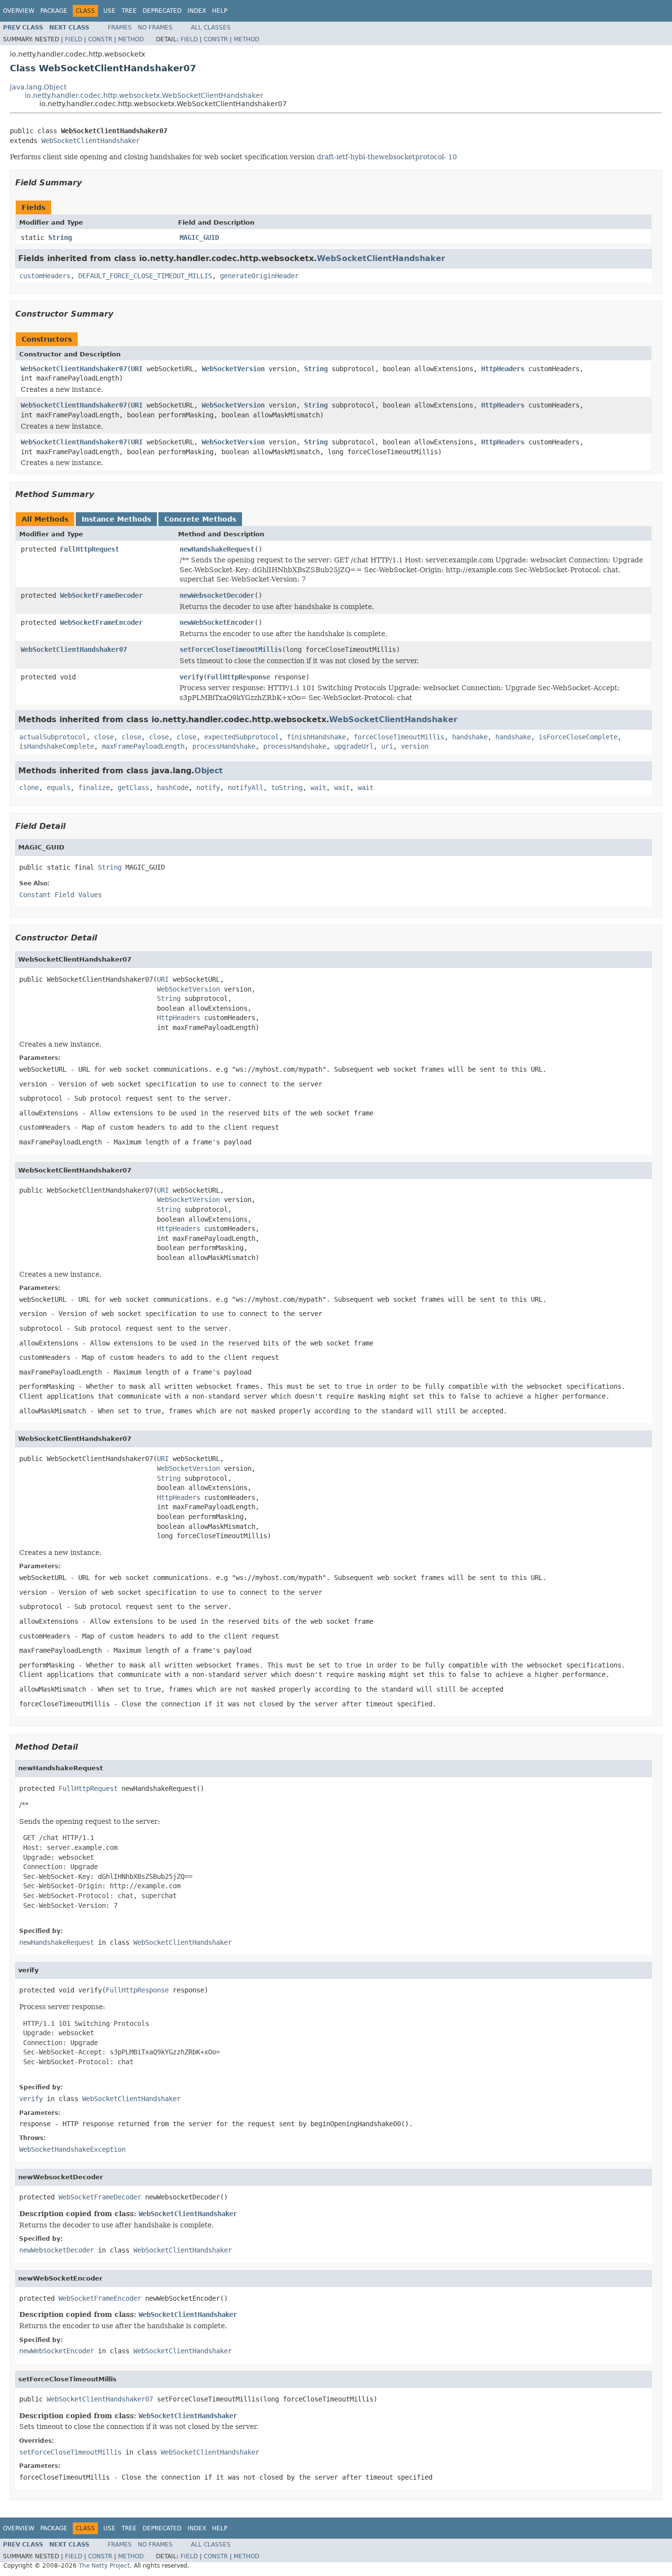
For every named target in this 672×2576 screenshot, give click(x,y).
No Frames (155, 28)
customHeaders (45, 276)
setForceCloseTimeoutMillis (231, 649)
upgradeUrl (354, 746)
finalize (94, 788)
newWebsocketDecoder (217, 595)
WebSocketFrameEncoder (101, 622)
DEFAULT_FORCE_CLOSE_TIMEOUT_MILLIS (145, 276)
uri (387, 746)
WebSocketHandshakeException (72, 2149)
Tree (129, 11)
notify (208, 788)
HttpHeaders (503, 369)
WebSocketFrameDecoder (101, 595)
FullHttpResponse (239, 677)
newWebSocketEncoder (217, 622)
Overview (19, 11)
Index (197, 11)
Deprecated (162, 11)
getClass (133, 788)
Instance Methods (116, 519)
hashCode (173, 788)
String (60, 237)
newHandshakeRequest (217, 549)
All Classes (211, 28)
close (104, 737)
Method (131, 39)
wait (318, 788)
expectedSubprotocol (242, 737)
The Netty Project (104, 2566)
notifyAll (245, 788)
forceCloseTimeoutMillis (399, 737)
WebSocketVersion (233, 369)
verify (191, 677)
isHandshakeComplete (57, 746)
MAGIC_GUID (199, 237)
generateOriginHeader (259, 276)
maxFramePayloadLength (143, 746)
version (415, 746)
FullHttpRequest (90, 549)
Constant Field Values (61, 895)
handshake (470, 737)
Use (109, 11)
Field (74, 39)
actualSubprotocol (53, 737)
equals (59, 788)
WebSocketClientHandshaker (91, 141)
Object (209, 771)
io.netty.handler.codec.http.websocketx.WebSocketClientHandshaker (144, 95)
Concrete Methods (200, 519)
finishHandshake (316, 737)
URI (137, 369)
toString (287, 788)
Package (54, 11)
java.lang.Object (38, 87)
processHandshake (224, 746)
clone (29, 788)
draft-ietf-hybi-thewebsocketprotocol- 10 (387, 157)
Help (220, 11)
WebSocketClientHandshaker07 (74, 369)
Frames (120, 28)
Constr (100, 39)
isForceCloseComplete (578, 737)
